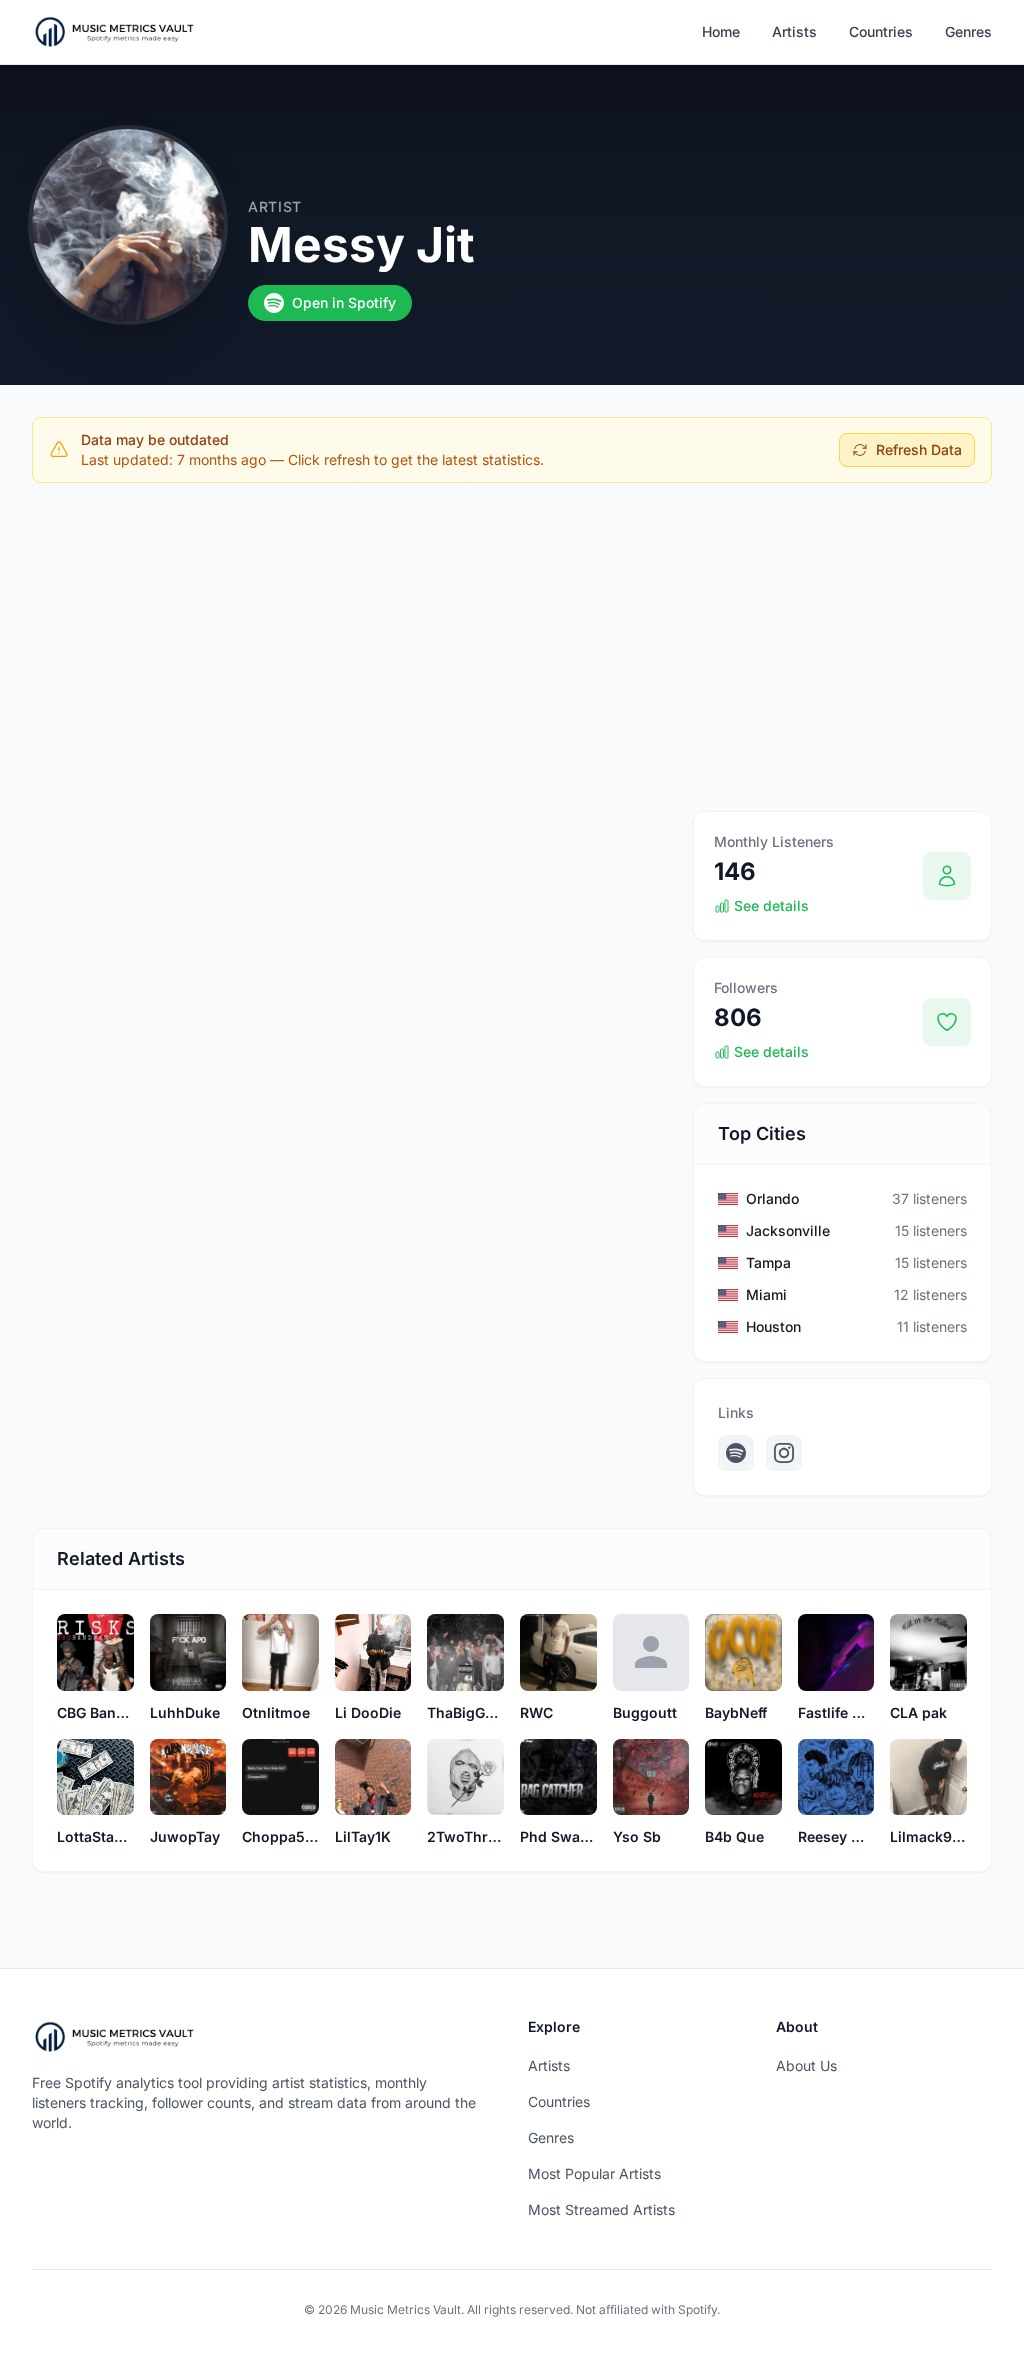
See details (771, 905)
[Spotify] (736, 1453)
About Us (806, 2065)
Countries (881, 31)
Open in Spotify (344, 302)
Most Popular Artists (594, 2173)
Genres (968, 31)
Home (721, 31)
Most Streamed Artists (601, 2209)
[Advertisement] (512, 647)
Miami (766, 1294)
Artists (794, 31)
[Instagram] (784, 1453)
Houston (773, 1326)
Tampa (768, 1262)
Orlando (772, 1198)
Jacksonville (788, 1230)
